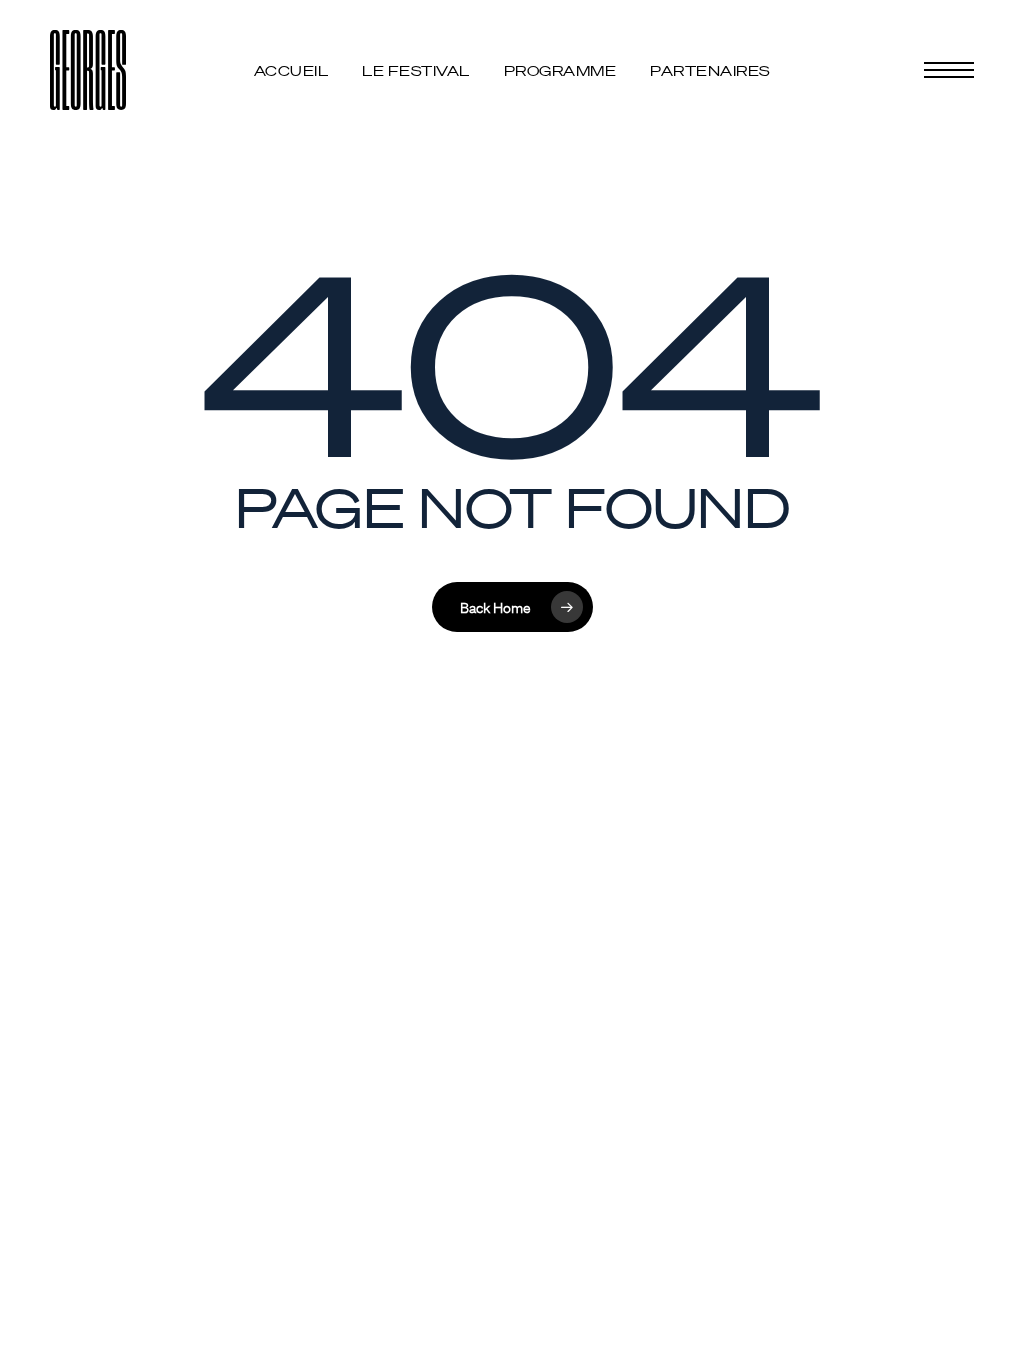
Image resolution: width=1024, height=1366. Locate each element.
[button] (949, 70)
